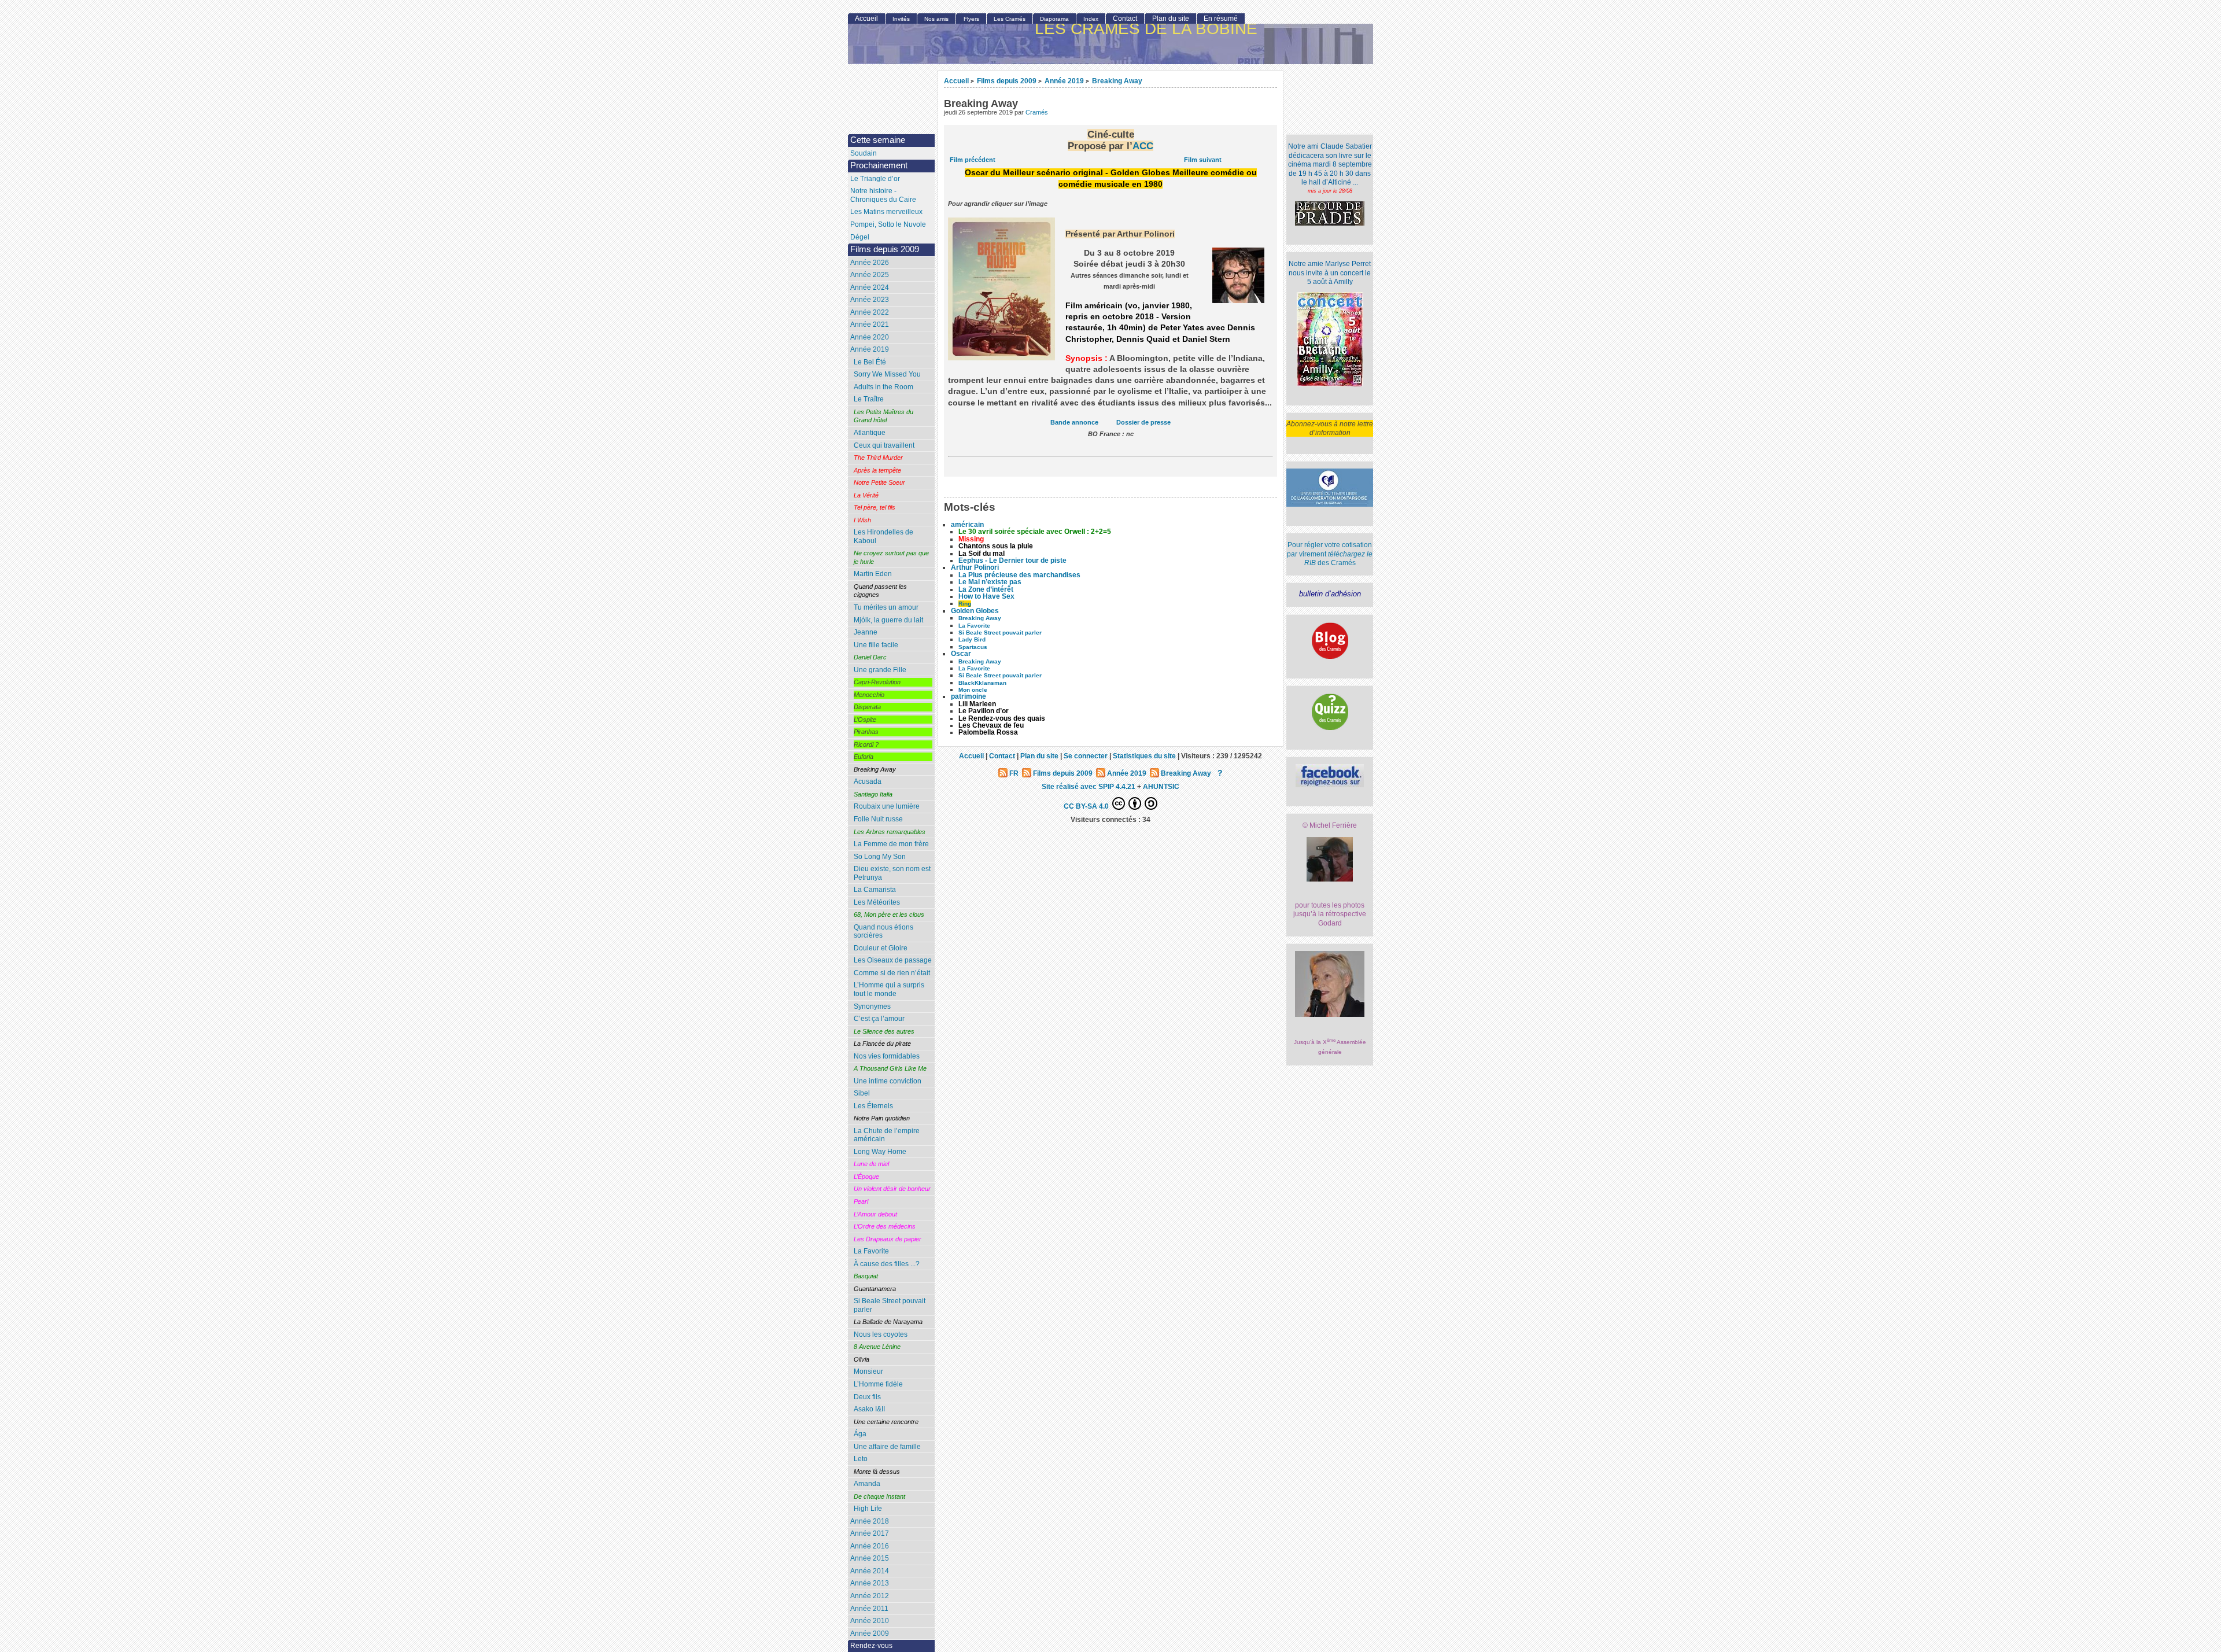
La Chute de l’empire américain (887, 1135)
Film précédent (973, 160)
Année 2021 (870, 325)
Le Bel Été (870, 362)
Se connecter (1086, 756)
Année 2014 (870, 1571)
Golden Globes (975, 611)
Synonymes (872, 1006)
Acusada (868, 781)
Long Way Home (880, 1152)
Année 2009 (870, 1633)
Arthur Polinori (975, 567)
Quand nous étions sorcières (883, 932)
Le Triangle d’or (875, 179)
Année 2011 (869, 1609)
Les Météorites (877, 902)
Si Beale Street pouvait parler (890, 1305)
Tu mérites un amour (886, 607)
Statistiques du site (1144, 756)
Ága (860, 1434)
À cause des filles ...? (887, 1264)
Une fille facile (876, 645)
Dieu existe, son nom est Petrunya (892, 873)
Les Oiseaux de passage (893, 960)
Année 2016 (870, 1546)
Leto (861, 1459)
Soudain (864, 153)
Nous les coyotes (881, 1334)
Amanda (867, 1484)
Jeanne (866, 632)
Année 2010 (870, 1621)
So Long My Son (880, 857)
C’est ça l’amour (879, 1019)
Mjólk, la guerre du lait (888, 620)
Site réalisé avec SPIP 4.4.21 (1089, 786)
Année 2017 (870, 1533)
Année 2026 (870, 263)
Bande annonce (1074, 422)
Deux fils (867, 1397)
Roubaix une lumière (887, 806)
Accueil (956, 81)
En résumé (1221, 19)
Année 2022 (870, 312)
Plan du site (1171, 19)
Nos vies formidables (887, 1056)
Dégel (860, 237)
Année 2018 (870, 1521)
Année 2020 (870, 337)
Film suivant (1203, 160)
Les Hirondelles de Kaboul (883, 536)
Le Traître (869, 399)
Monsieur (868, 1371)
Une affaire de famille (887, 1447)
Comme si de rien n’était (892, 973)
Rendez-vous (871, 1646)
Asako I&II (869, 1409)
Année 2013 (870, 1583)
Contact (1125, 19)
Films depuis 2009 (1007, 81)
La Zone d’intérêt (986, 589)
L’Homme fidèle (878, 1384)
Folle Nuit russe (878, 819)
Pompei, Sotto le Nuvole (888, 224)
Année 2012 (870, 1596)
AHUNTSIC (1161, 786)
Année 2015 (870, 1558)
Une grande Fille (880, 670)
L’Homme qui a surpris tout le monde (889, 989)
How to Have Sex (986, 596)
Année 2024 (870, 287)
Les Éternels (873, 1106)
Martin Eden (873, 574)
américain (967, 525)
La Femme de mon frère (891, 844)
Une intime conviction (888, 1081)
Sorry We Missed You (887, 374)
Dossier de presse (1143, 422)
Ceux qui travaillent (884, 445)
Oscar (961, 654)
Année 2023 (870, 300)
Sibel (862, 1093)
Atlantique (870, 433)
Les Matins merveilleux (886, 212)
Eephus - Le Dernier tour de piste (1012, 560)
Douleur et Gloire (881, 948)
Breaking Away (1117, 81)
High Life (868, 1509)
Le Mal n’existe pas (990, 582)
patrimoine (969, 696)
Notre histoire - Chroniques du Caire (883, 195)
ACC (1143, 146)
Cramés (1037, 112)
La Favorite (871, 1251)
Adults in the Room (883, 387)
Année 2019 (1064, 81)
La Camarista (875, 890)
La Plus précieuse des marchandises (1019, 575)
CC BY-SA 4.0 (1087, 806)
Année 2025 (870, 275)
